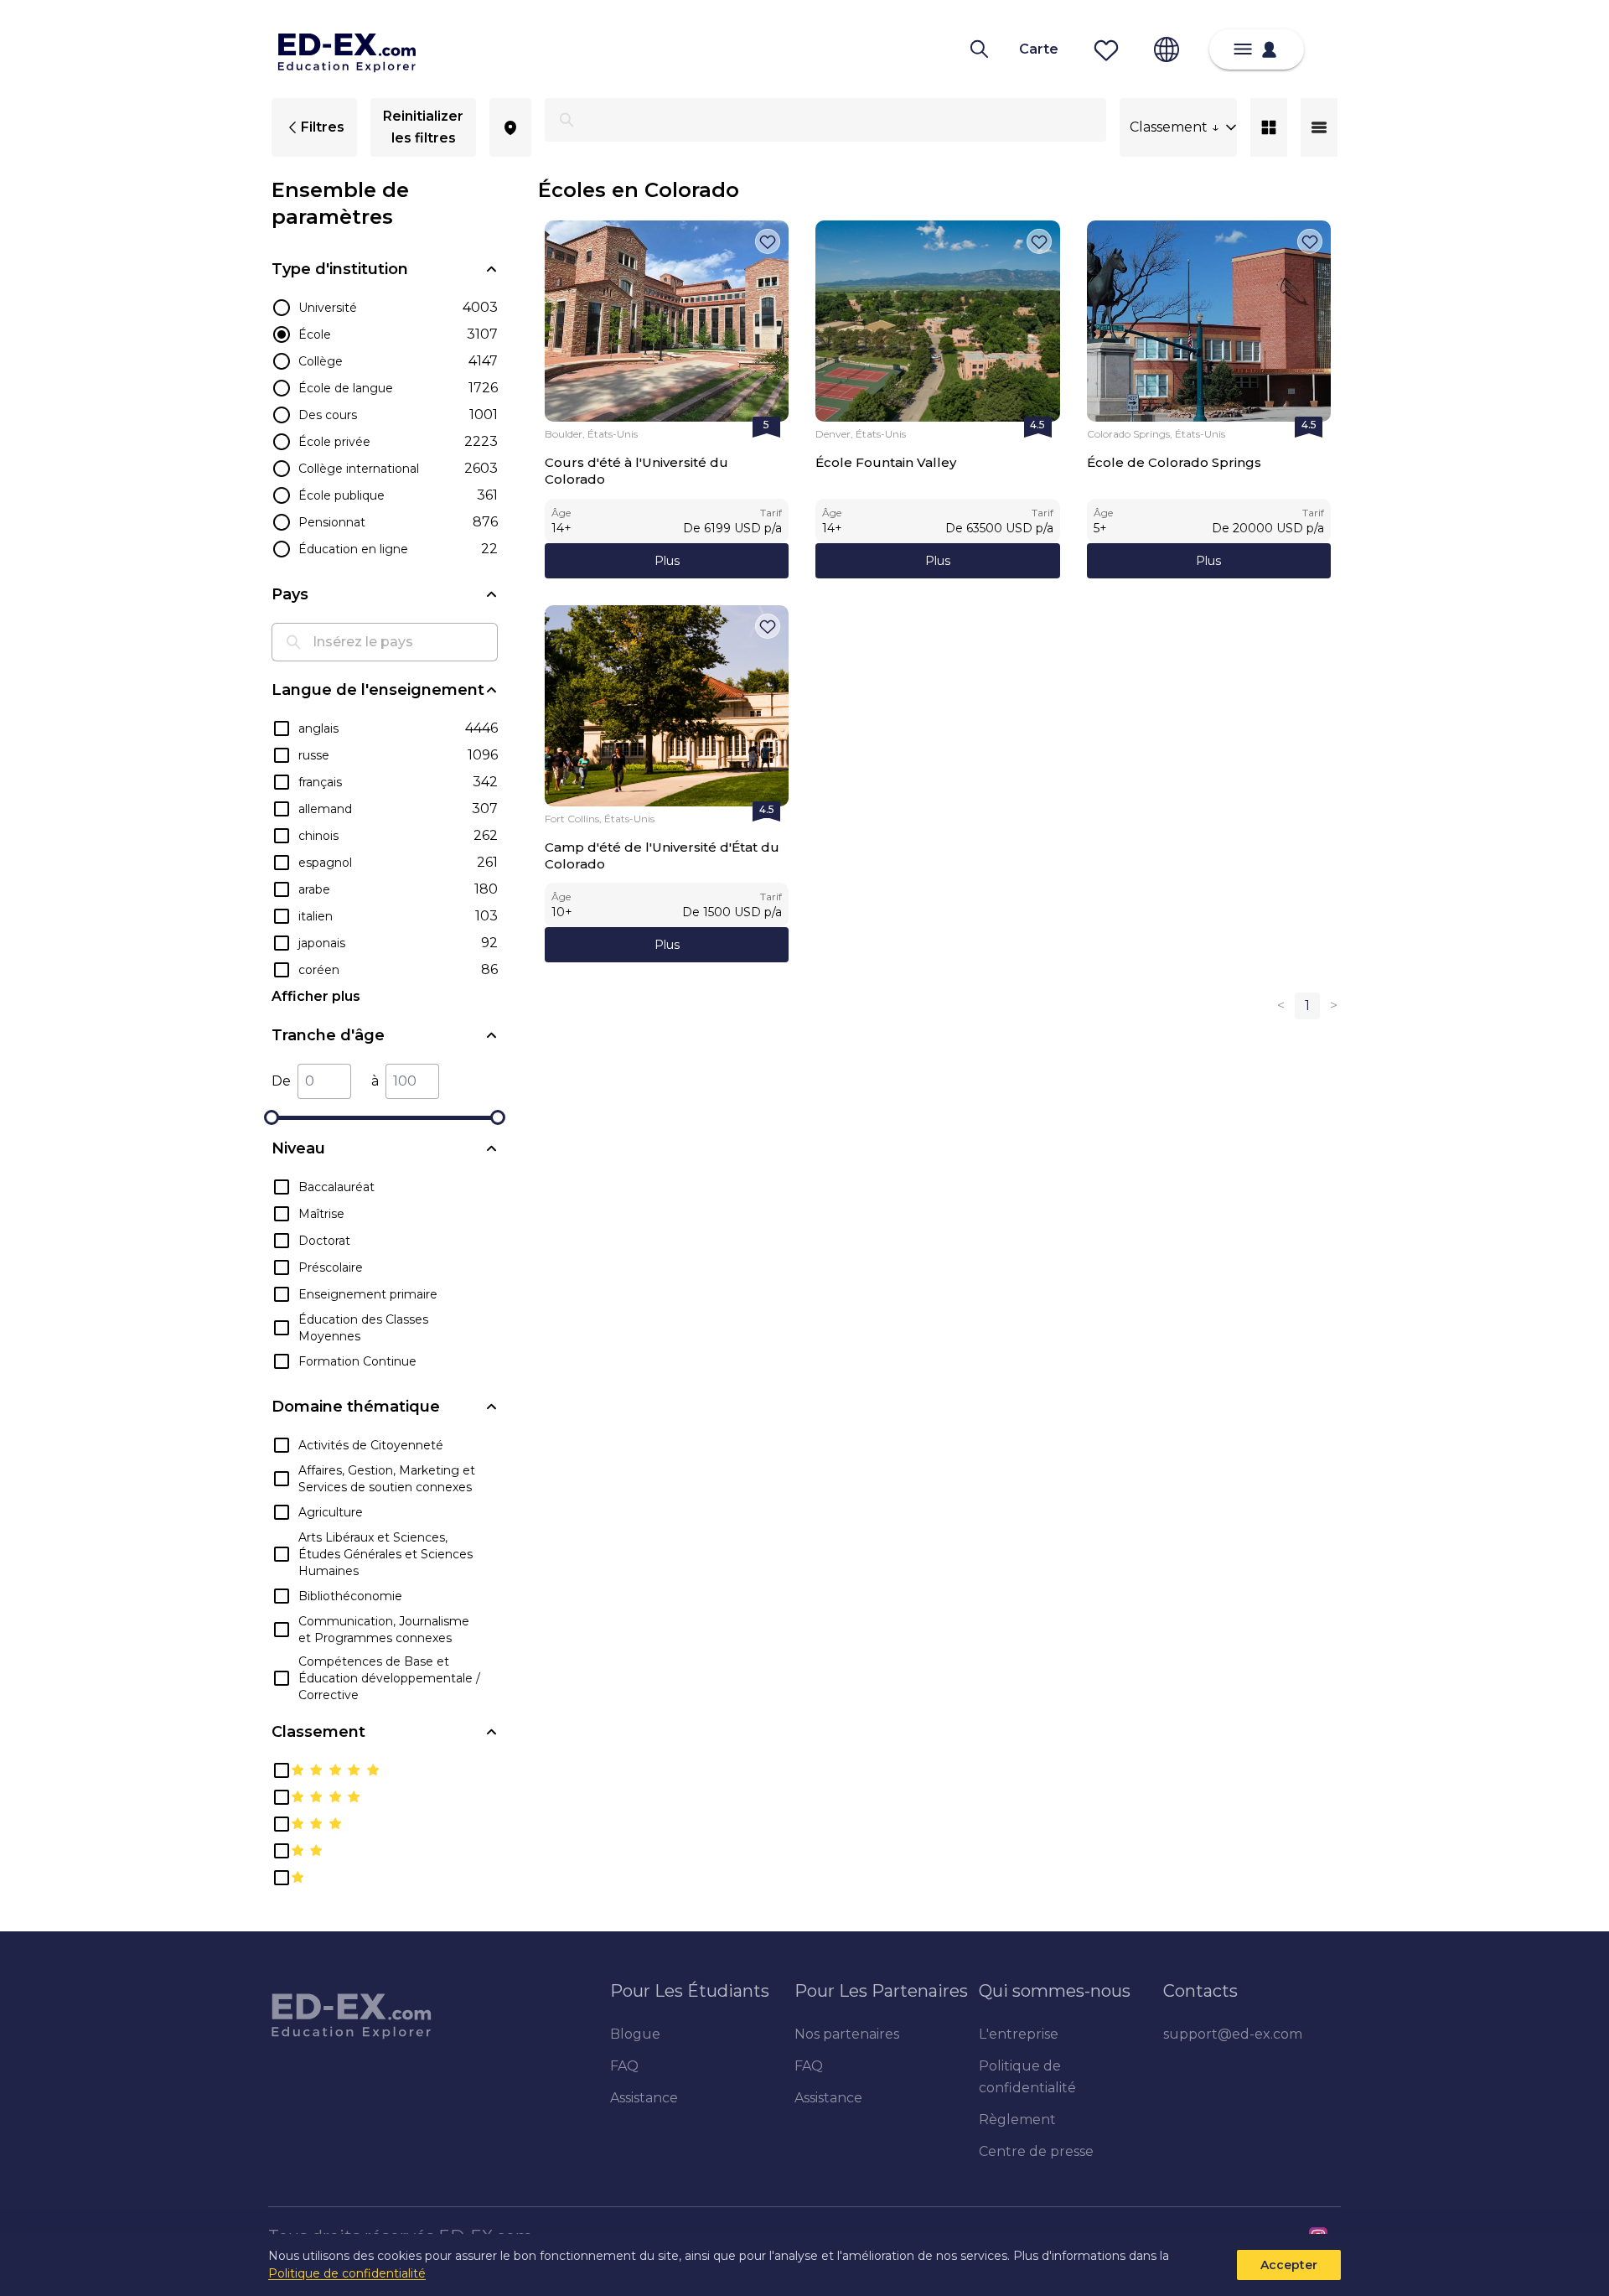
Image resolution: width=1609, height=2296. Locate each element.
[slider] (272, 1117)
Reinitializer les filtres (423, 127)
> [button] (1334, 1005)
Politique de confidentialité (347, 2273)
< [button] (1281, 1005)
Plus (667, 561)
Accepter (1289, 2265)
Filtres (323, 127)
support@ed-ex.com (1233, 2034)
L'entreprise (1019, 2034)
